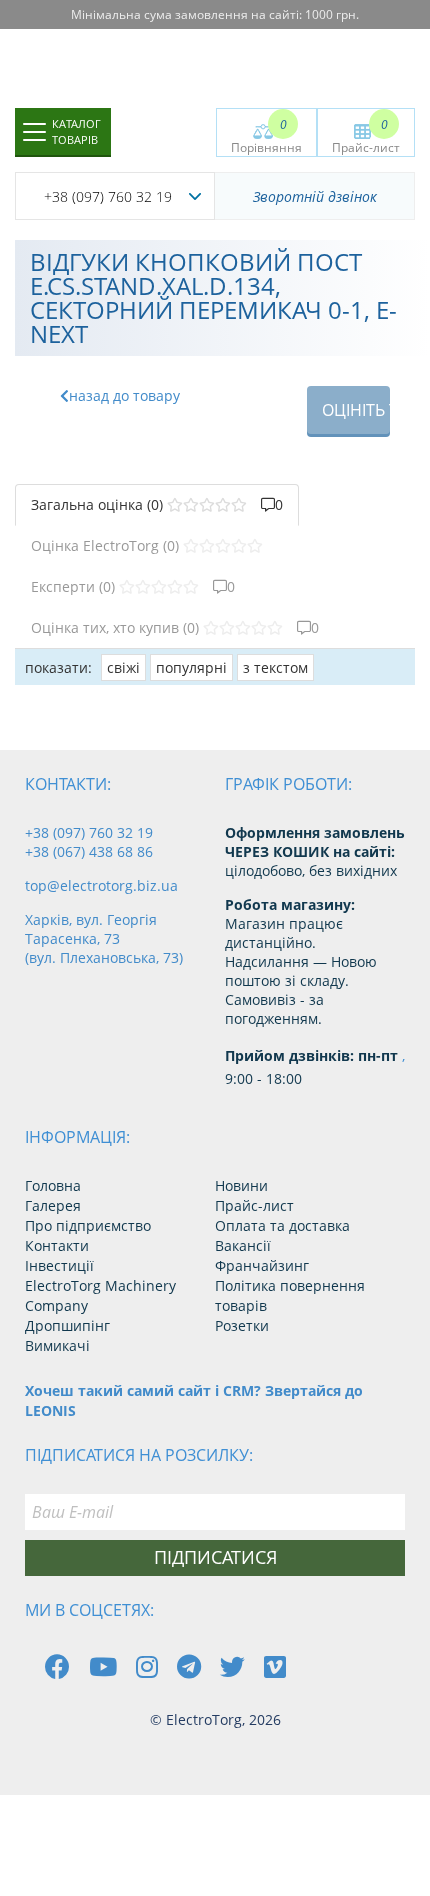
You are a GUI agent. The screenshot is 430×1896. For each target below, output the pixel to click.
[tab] (157, 505)
